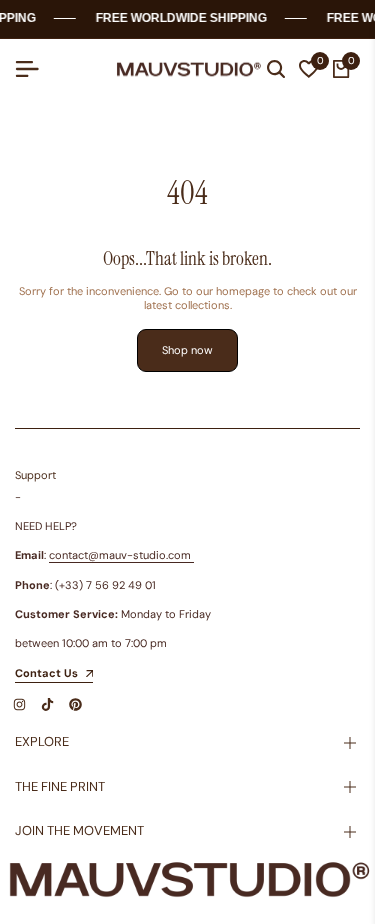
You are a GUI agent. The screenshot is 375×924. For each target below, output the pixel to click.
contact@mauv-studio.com (120, 555)
